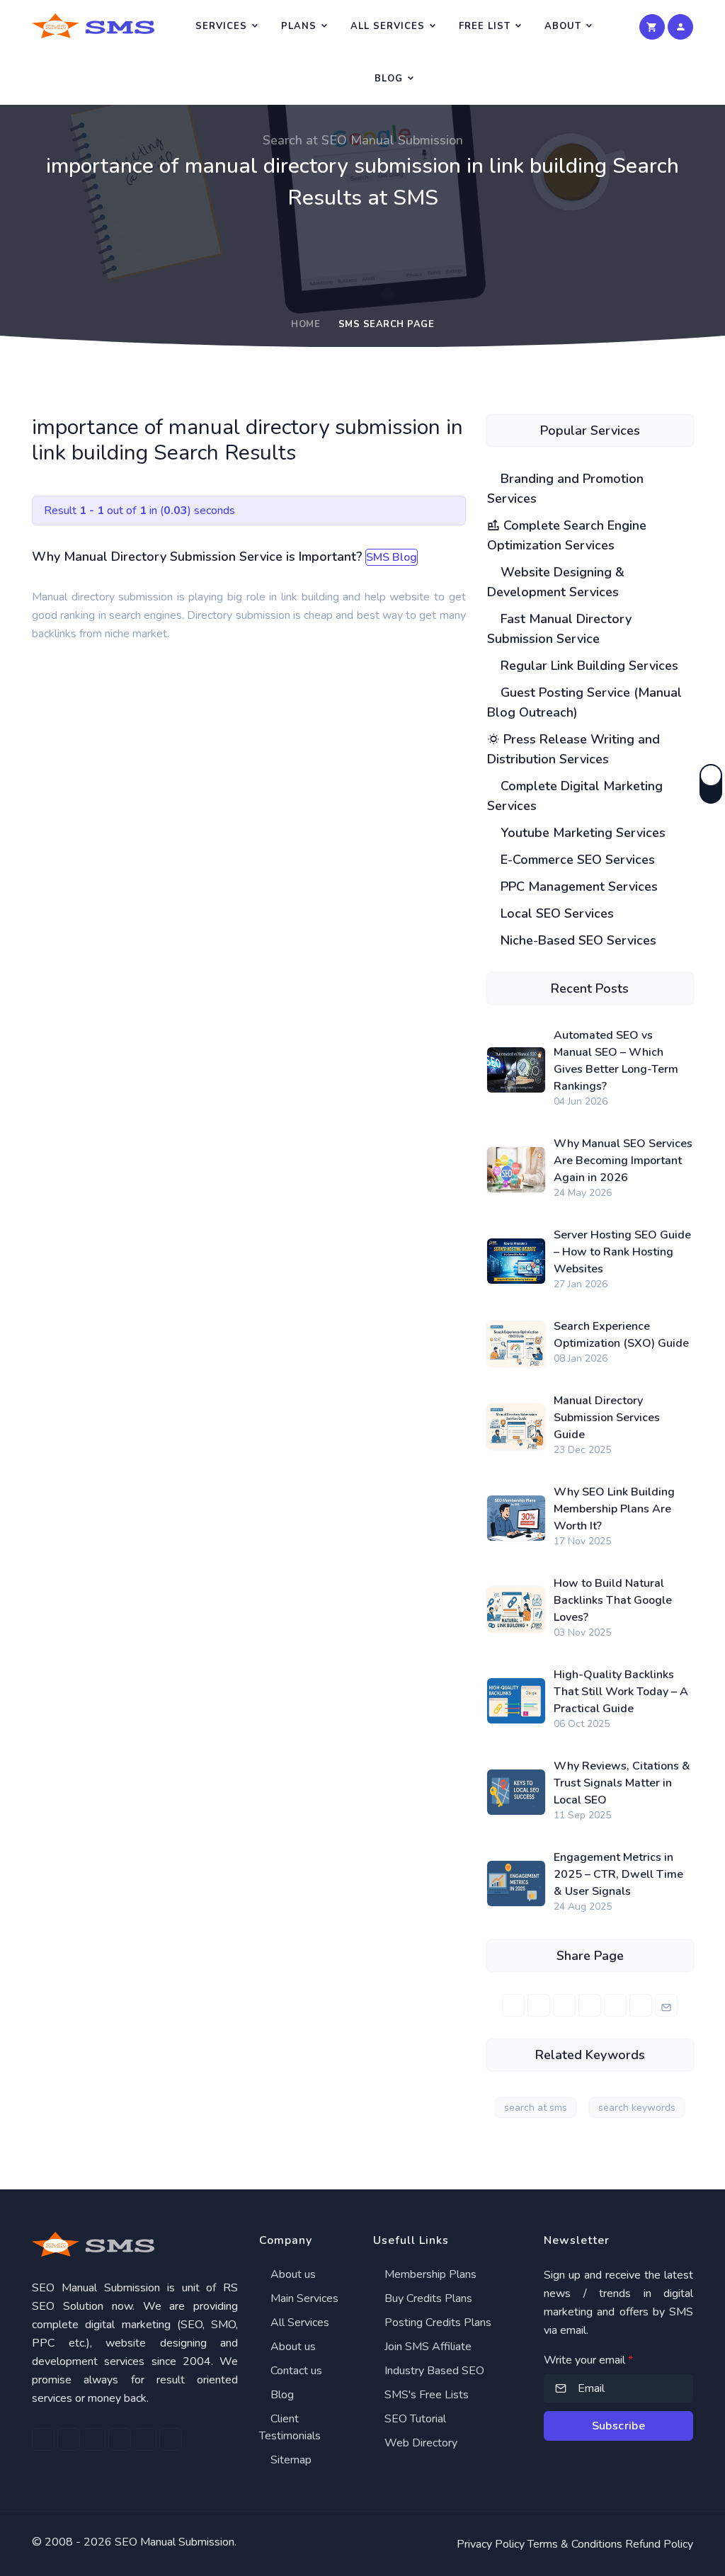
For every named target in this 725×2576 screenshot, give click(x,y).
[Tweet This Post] (539, 2005)
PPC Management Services (577, 887)
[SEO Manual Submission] (135, 2244)
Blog (389, 79)
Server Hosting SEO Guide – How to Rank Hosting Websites (622, 1252)
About (563, 26)
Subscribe (619, 2426)
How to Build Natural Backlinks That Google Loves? (613, 1600)
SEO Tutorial (414, 2419)
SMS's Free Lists (425, 2395)
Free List (485, 26)
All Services (388, 26)
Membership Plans (429, 2274)
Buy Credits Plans (427, 2298)
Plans (299, 26)
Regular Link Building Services (588, 666)
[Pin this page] (590, 2005)
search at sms (536, 2108)
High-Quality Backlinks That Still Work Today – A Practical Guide (621, 1692)
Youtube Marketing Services (581, 833)
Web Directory (419, 2443)
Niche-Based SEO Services (577, 940)
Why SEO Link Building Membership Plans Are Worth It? (614, 1509)
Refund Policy (659, 2544)
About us (292, 2274)
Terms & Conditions (575, 2544)
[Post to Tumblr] (615, 2005)
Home (306, 324)
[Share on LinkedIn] (564, 2005)
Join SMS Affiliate (427, 2347)
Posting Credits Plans (436, 2323)
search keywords (637, 2108)
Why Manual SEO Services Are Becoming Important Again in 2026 (623, 1161)
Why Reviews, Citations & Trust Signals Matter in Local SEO (622, 1783)
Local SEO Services (555, 913)
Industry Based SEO (433, 2371)
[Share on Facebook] (513, 2005)
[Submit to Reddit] (641, 2005)
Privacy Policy (491, 2544)
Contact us (295, 2371)
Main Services (303, 2298)
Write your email (588, 2360)
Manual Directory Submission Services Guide (607, 1418)
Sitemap (290, 2460)
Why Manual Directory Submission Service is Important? (197, 557)
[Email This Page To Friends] (666, 2005)
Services (221, 26)
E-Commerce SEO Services (576, 860)
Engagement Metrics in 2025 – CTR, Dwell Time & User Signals (618, 1874)
